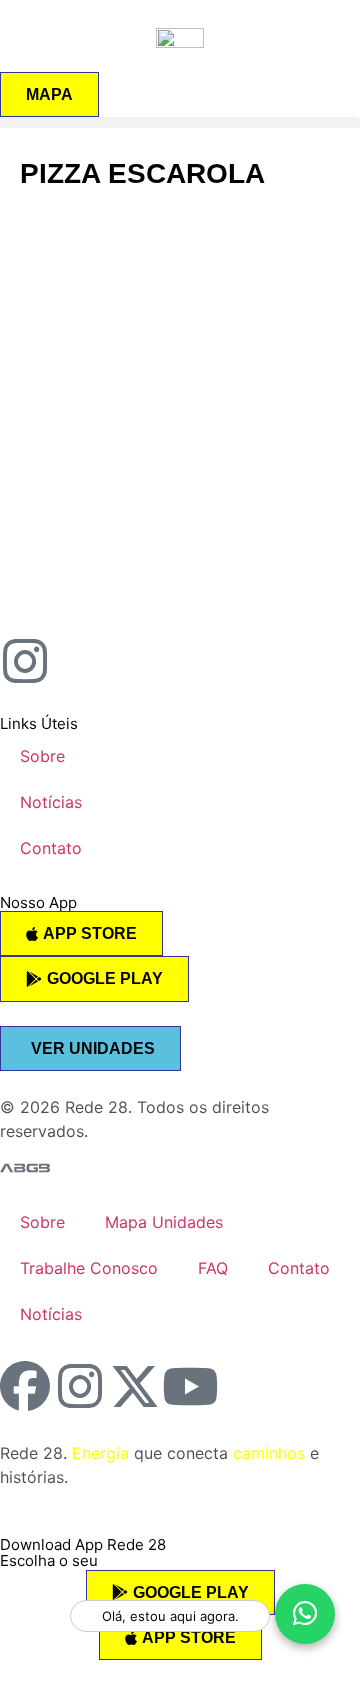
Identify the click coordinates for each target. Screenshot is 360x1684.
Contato (51, 848)
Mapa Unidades (164, 1222)
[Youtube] (190, 1386)
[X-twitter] (135, 1386)
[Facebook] (25, 1386)
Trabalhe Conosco (89, 1268)
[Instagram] (80, 1386)
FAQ (213, 1268)
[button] (180, 122)
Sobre (42, 756)
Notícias (51, 802)
